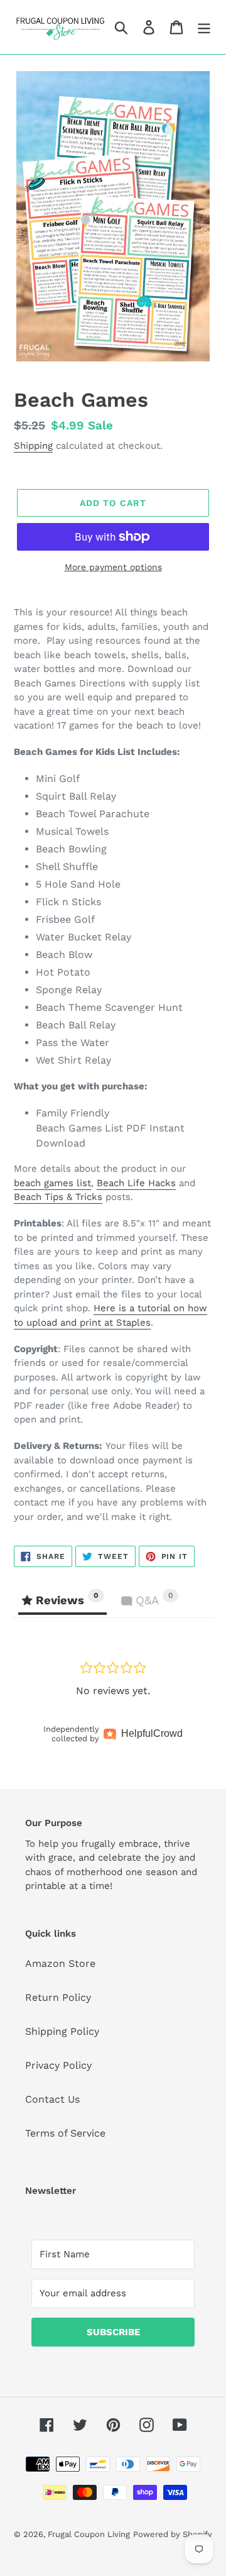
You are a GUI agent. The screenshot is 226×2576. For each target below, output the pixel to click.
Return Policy (58, 1997)
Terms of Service (65, 2133)
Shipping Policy (62, 2031)
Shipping (33, 446)
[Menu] (204, 27)
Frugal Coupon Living (89, 2534)
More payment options (113, 567)
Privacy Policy (58, 2065)
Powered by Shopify (173, 2534)
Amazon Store (60, 1963)
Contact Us (52, 2099)
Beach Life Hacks (136, 1183)
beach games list (52, 1183)
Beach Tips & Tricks (58, 1197)
